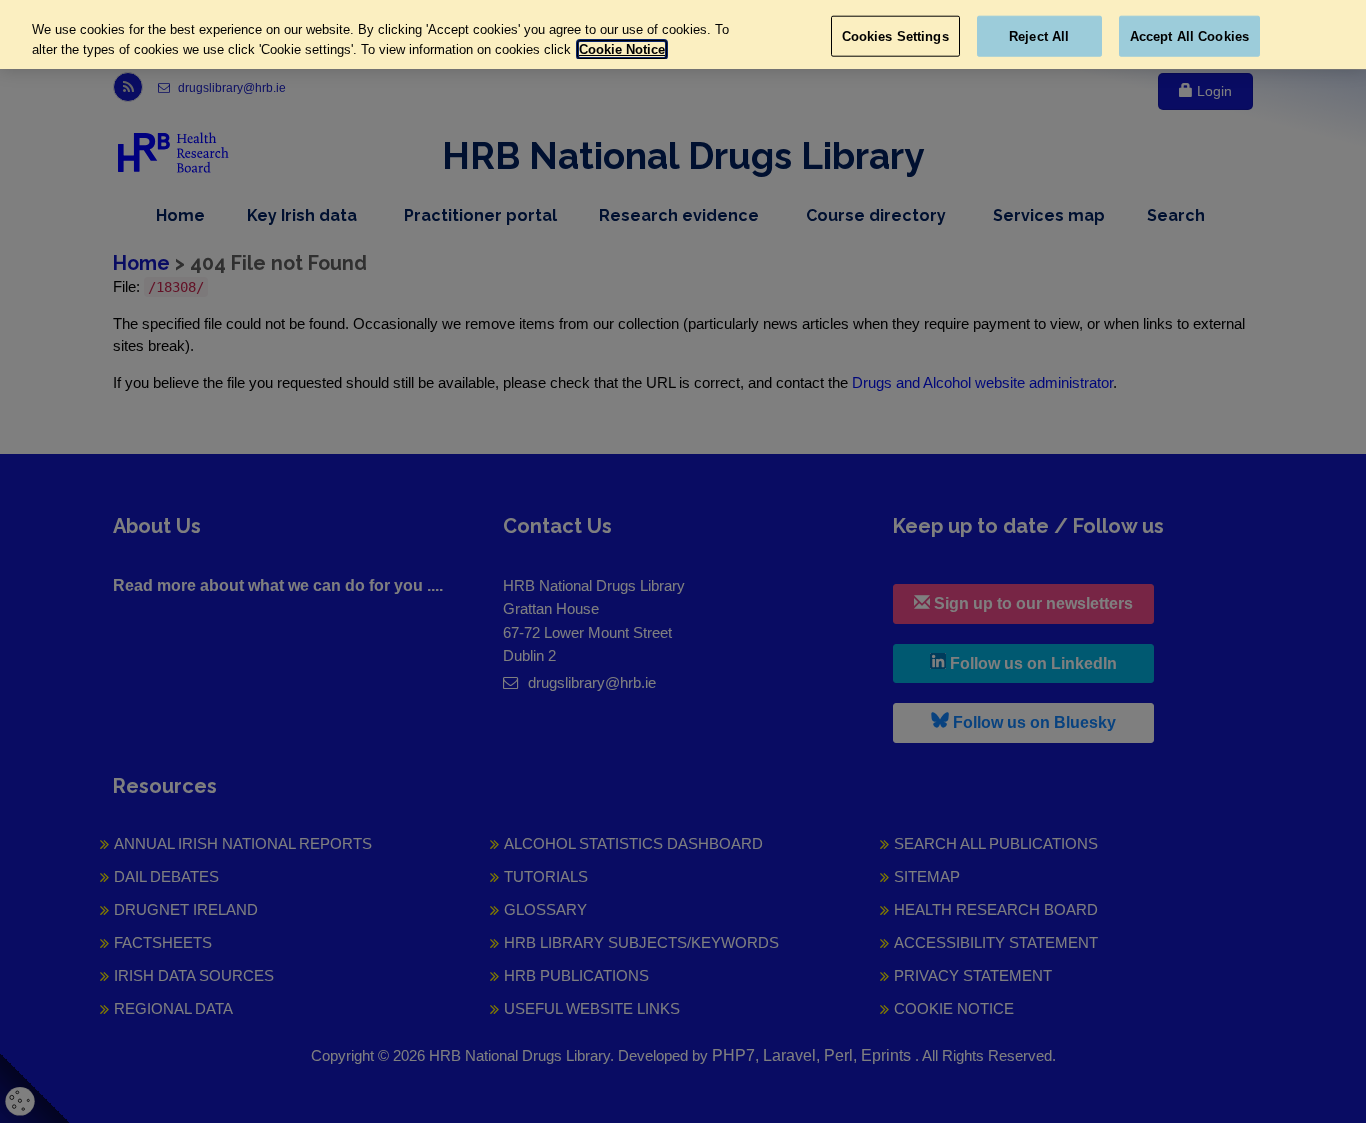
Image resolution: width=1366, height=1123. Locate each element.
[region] (683, 34)
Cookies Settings (895, 35)
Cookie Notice (622, 49)
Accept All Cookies (1189, 35)
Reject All (1039, 35)
